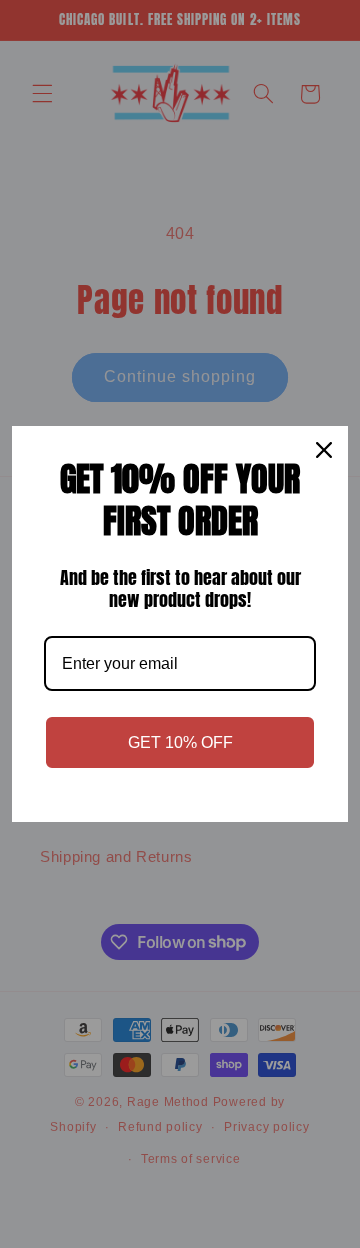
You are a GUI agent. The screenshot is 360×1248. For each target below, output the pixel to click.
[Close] (324, 450)
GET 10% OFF (180, 742)
